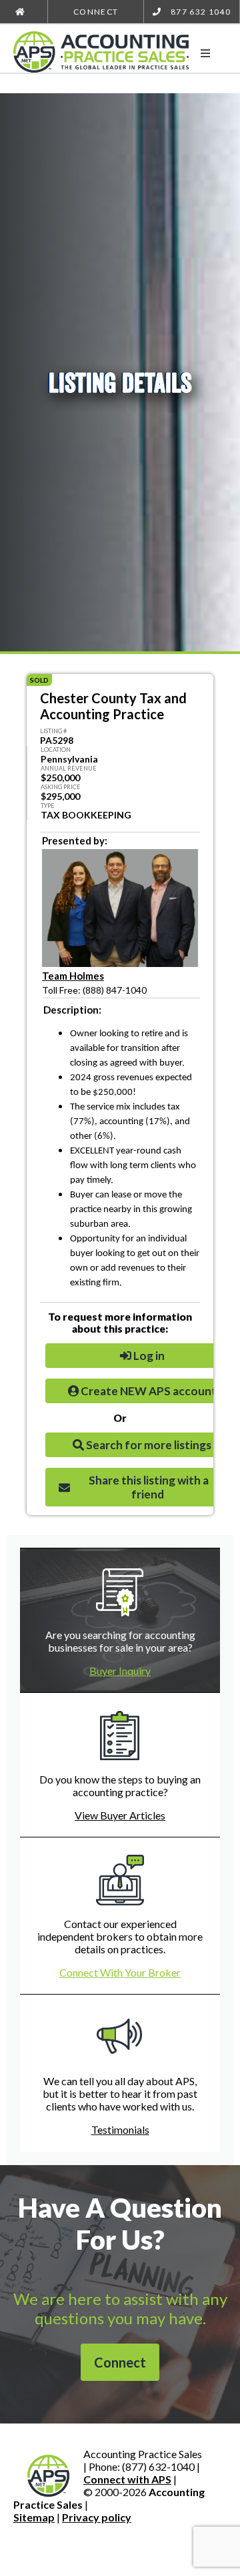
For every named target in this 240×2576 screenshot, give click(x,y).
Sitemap (34, 2517)
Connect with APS (127, 2479)
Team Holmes (73, 976)
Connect (96, 12)
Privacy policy (97, 2517)
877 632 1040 (200, 12)
